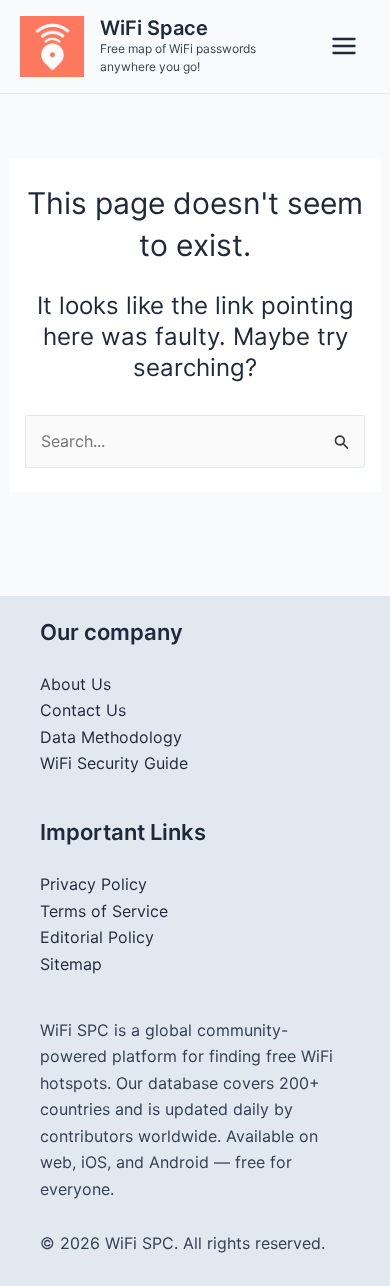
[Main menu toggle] (344, 46)
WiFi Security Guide (114, 763)
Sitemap (71, 964)
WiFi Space (154, 28)
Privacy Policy (93, 884)
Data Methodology (111, 737)
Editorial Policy (97, 937)
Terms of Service (104, 911)
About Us (75, 684)
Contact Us (83, 710)
